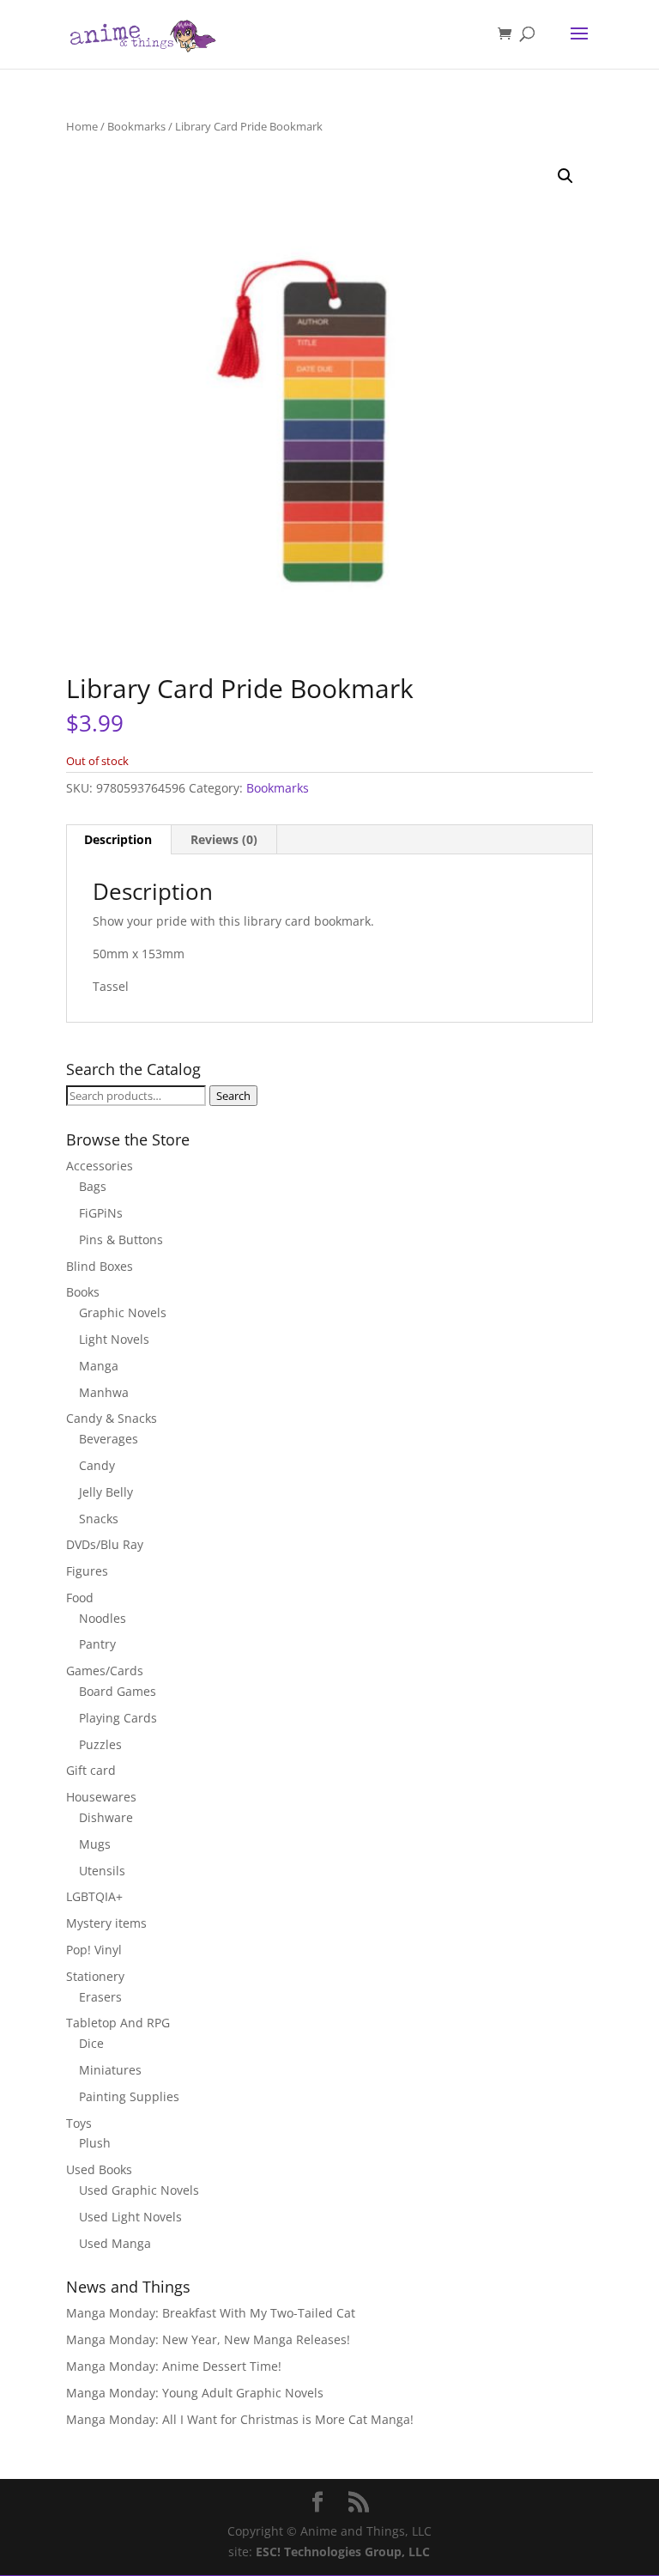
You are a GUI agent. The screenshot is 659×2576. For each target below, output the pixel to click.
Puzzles (100, 1744)
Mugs (95, 1844)
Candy (97, 1465)
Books (83, 1292)
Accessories (100, 1166)
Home (82, 126)
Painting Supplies (129, 2096)
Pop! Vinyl (94, 1950)
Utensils (102, 1871)
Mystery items (106, 1923)
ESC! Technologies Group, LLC (343, 2552)
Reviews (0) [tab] (224, 839)
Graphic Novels (123, 1312)
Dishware (106, 1817)
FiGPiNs (101, 1213)
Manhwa (104, 1392)
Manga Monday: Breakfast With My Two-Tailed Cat (211, 2313)
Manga (99, 1366)
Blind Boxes (100, 1266)
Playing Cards (118, 1718)
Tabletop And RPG (118, 2023)
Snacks (99, 1519)
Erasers (100, 1997)
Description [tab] (118, 839)
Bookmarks (136, 126)
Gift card (91, 1770)
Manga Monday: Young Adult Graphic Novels (195, 2393)
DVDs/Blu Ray (105, 1544)
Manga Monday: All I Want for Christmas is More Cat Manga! (240, 2419)
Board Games (118, 1691)
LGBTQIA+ (94, 1896)
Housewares (101, 1797)
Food (80, 1598)
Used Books (99, 2169)
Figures (87, 1571)
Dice (91, 2043)
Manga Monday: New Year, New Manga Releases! (208, 2339)
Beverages (109, 1439)
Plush (95, 2143)
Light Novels (114, 1339)
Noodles (103, 1618)
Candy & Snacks (112, 1418)
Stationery (95, 1976)
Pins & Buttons (121, 1239)
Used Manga (115, 2243)
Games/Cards (105, 1671)
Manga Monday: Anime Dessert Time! (174, 2366)
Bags (93, 1186)
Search (233, 1096)
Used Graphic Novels (139, 2190)
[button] (565, 176)
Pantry (97, 1644)
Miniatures (110, 2070)
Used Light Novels (130, 2217)
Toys (79, 2123)
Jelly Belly (106, 1492)
